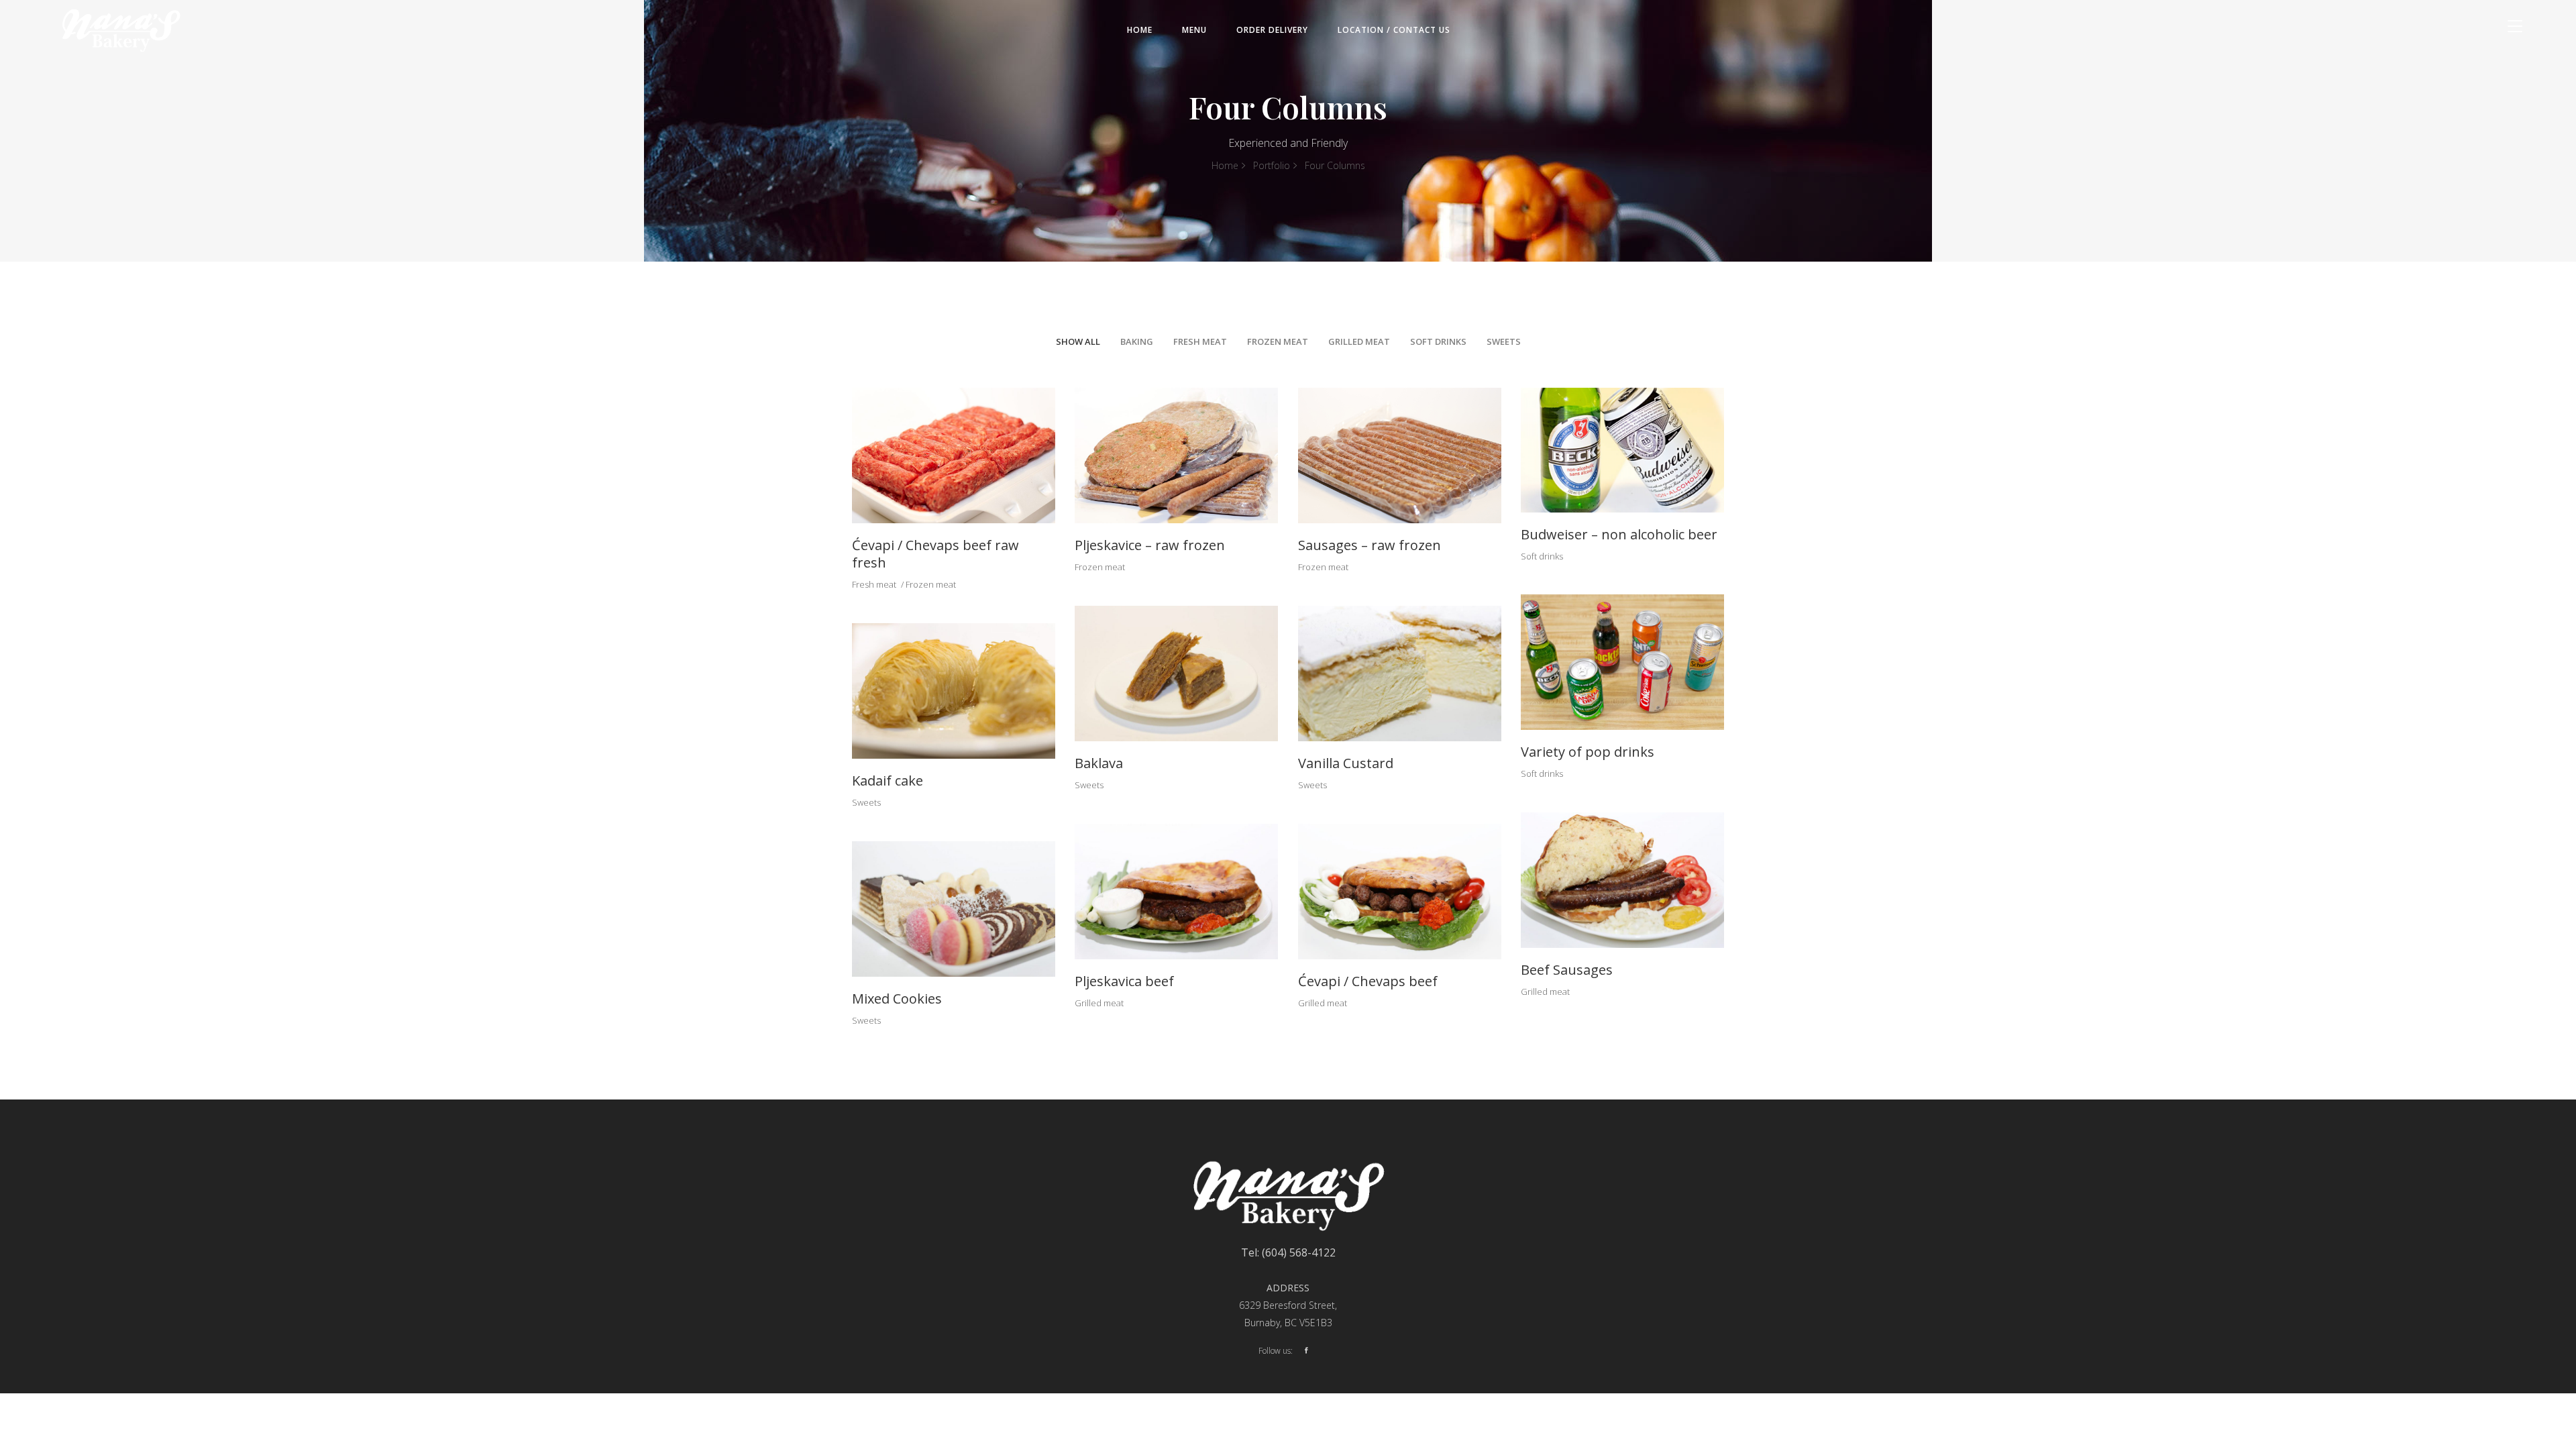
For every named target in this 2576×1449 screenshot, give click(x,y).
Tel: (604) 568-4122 (1288, 1252)
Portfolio (1272, 165)
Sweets (1089, 785)
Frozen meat (931, 584)
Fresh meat (874, 584)
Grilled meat (1545, 991)
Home (1225, 165)
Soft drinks (1542, 556)
